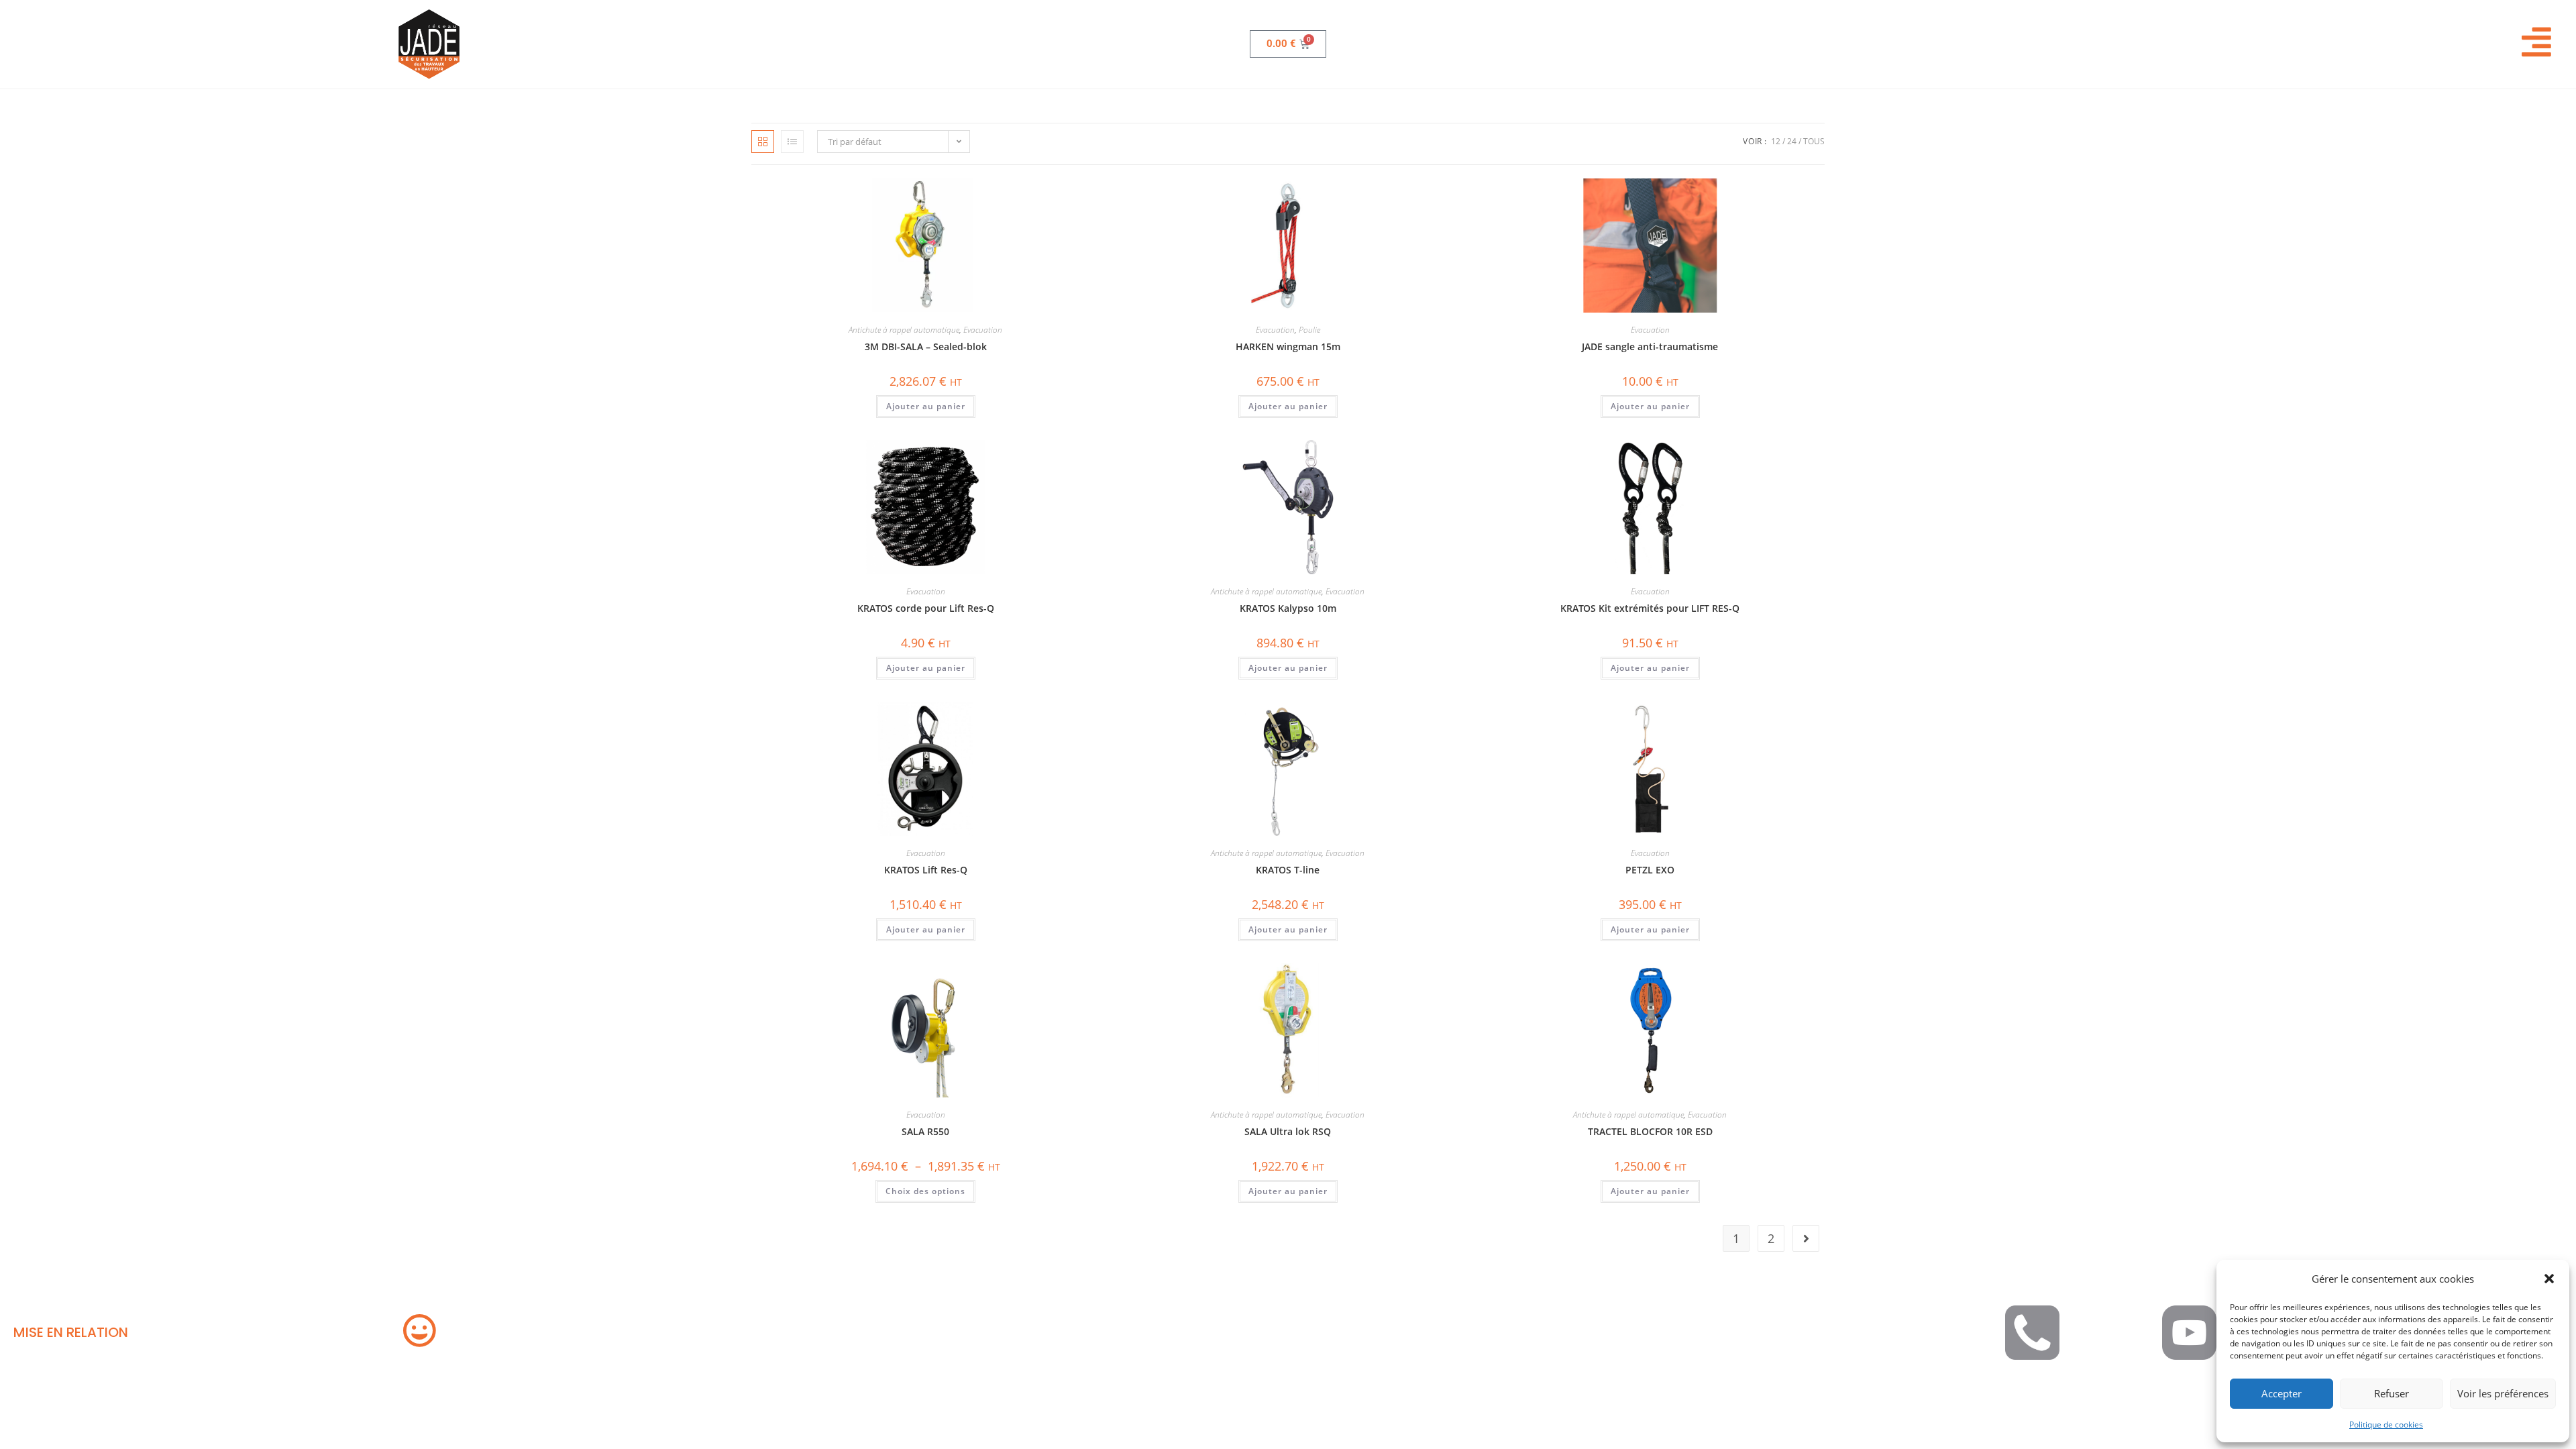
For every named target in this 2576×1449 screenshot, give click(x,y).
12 (1776, 141)
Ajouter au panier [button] (926, 406)
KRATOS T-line (1288, 870)
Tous (1814, 141)
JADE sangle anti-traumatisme (1650, 346)
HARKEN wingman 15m (1288, 346)
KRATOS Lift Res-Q (926, 870)
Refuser (2392, 1393)
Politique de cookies (2386, 1425)
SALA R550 (925, 1131)
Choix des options (925, 1191)
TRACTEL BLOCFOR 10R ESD (1650, 1131)
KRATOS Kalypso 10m (1288, 608)
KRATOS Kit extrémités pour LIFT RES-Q (1650, 608)
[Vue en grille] (763, 142)
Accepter (2282, 1393)
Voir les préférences (2503, 1393)
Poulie (1309, 330)
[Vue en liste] (792, 142)
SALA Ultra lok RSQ (1288, 1131)
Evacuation (983, 330)
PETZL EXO (1650, 870)
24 (1792, 141)
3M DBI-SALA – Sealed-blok (926, 346)
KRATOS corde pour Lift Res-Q (926, 608)
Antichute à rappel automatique (904, 330)
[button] (2549, 1279)
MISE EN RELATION (71, 1332)
